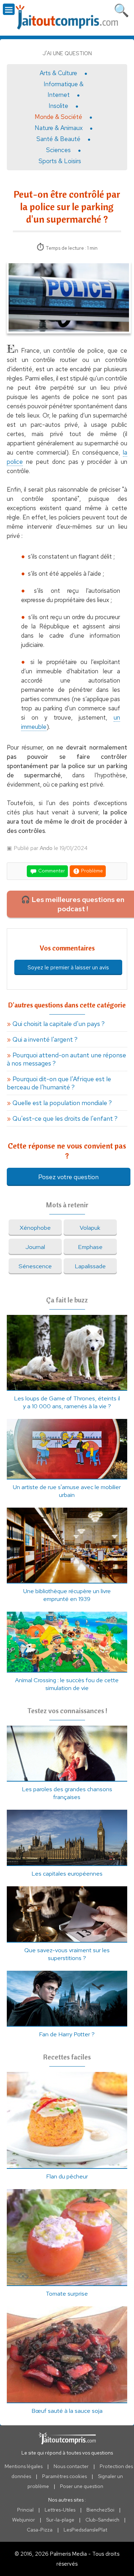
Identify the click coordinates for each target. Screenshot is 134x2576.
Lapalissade (90, 1266)
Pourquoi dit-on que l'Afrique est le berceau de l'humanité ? (59, 1083)
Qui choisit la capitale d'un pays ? (59, 1024)
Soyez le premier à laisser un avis (68, 967)
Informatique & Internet (64, 89)
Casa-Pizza (40, 2530)
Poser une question (82, 2486)
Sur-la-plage (60, 2520)
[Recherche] (121, 9)
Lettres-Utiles (60, 2510)
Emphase (90, 1247)
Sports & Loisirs (60, 161)
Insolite (58, 106)
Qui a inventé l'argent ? (45, 1039)
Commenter (51, 871)
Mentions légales (24, 2466)
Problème (91, 871)
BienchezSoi (100, 2510)
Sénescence (35, 1266)
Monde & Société (58, 117)
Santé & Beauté (58, 139)
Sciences (58, 150)
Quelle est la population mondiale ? (62, 1103)
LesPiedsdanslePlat (85, 2530)
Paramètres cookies (64, 2476)
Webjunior (24, 2520)
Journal (35, 1247)
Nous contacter (71, 2466)
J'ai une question (67, 53)
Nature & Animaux (59, 128)
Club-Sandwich (102, 2520)
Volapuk (90, 1228)
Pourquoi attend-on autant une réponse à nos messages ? (66, 1059)
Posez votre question (68, 1177)
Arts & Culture (58, 73)
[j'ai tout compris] (67, 17)
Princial (25, 2510)
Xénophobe (35, 1228)
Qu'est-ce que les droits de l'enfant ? (65, 1118)
